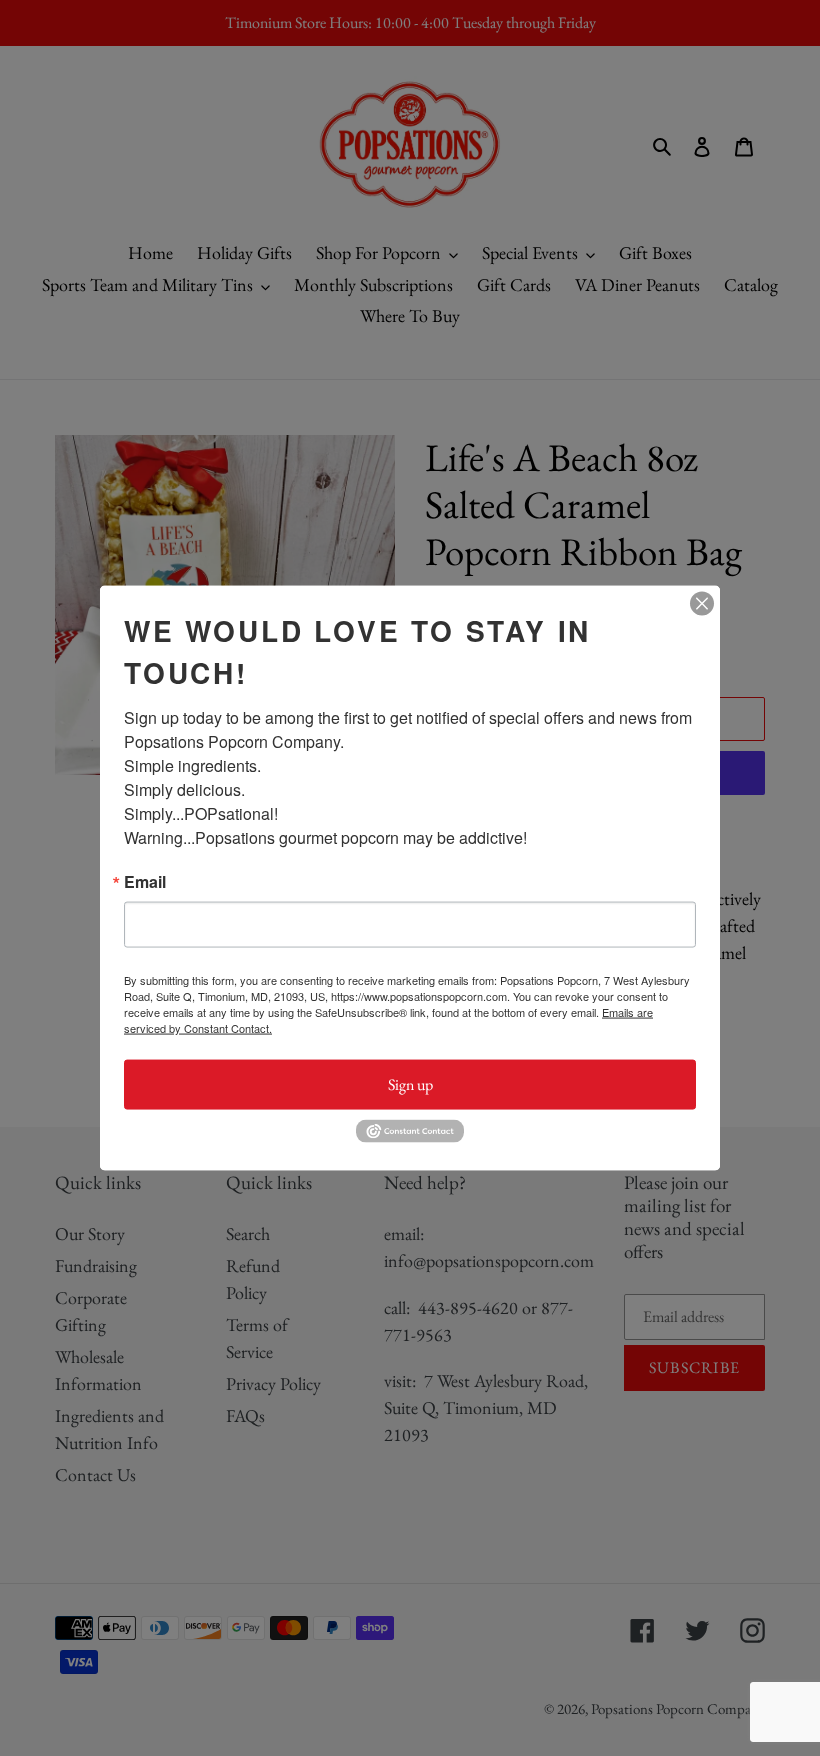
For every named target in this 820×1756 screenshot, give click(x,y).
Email (145, 882)
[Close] (702, 604)
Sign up (410, 1084)
